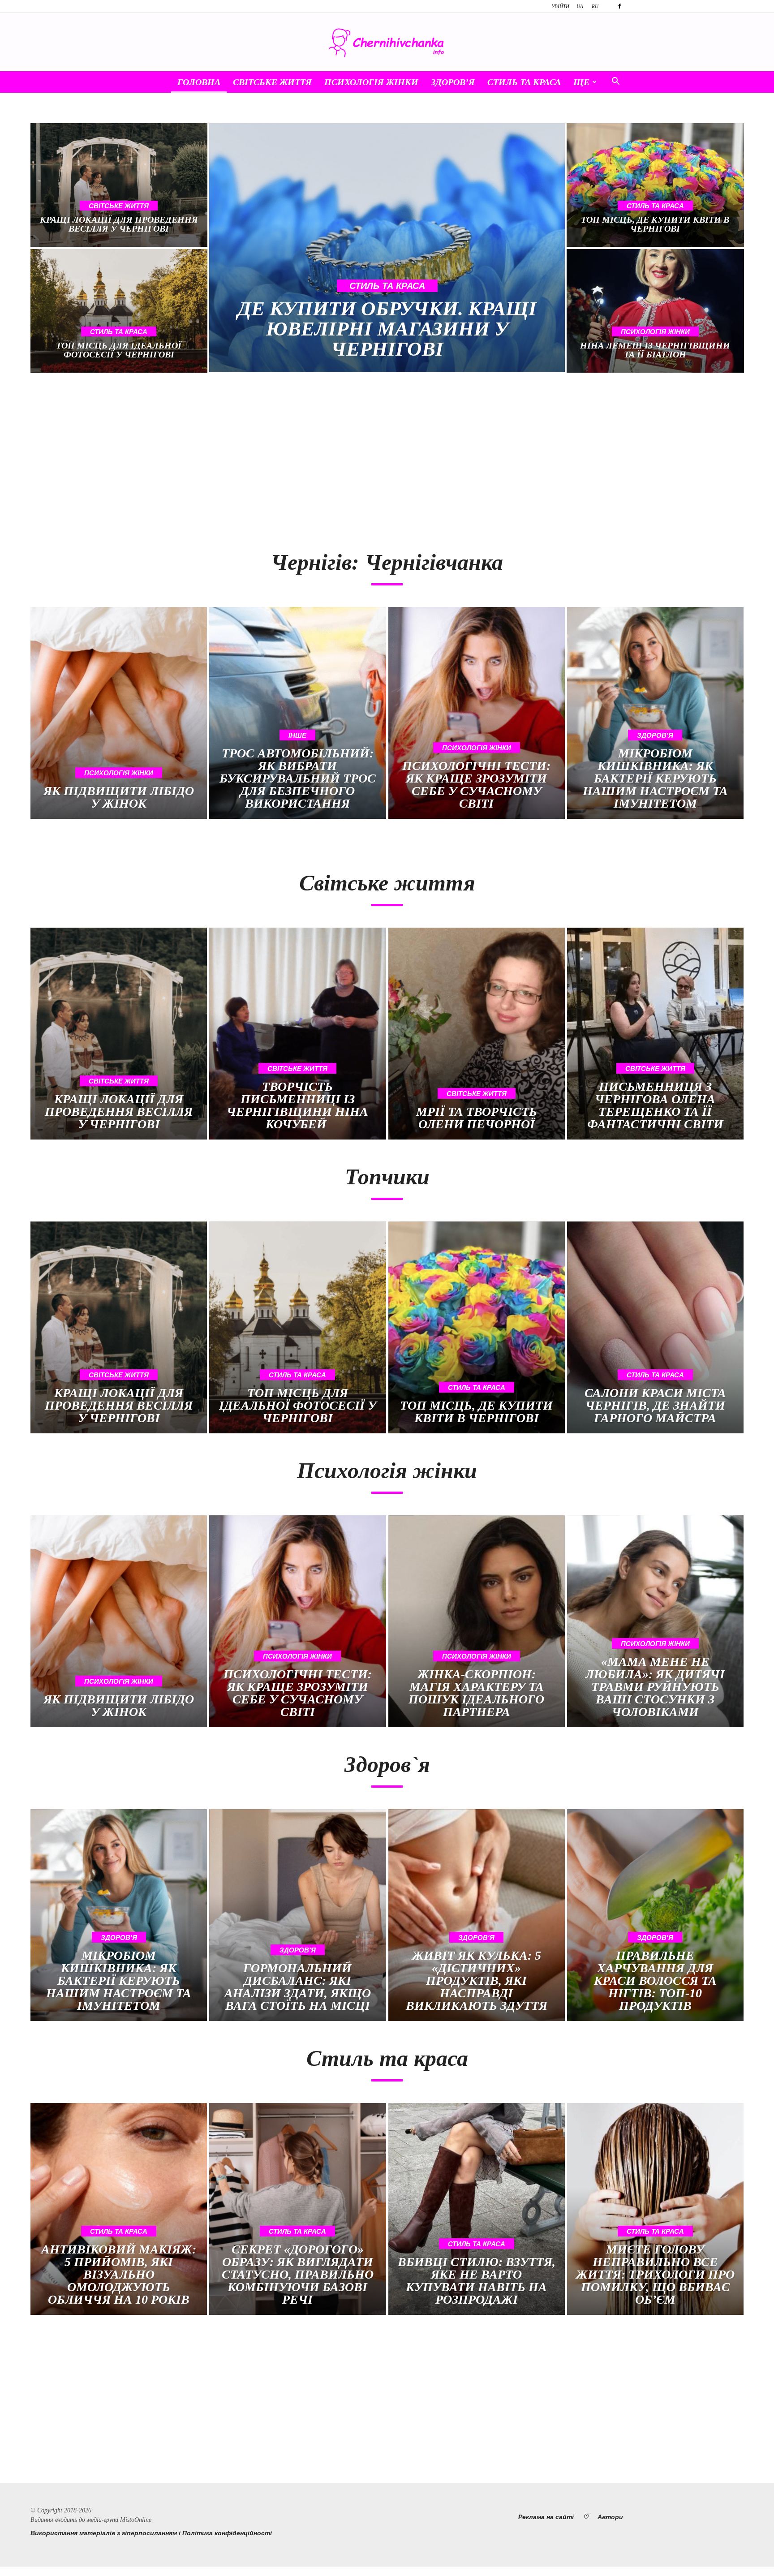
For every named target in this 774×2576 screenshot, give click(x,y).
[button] (615, 82)
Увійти (560, 6)
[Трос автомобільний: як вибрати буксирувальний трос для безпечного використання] (297, 713)
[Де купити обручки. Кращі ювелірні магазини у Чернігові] (387, 248)
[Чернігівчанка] (387, 43)
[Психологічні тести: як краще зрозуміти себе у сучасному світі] (477, 713)
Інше (297, 735)
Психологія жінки (371, 82)
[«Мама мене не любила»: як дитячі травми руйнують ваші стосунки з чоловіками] (655, 1621)
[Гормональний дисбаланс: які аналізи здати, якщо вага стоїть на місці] (297, 1915)
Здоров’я (453, 82)
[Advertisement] (204, 457)
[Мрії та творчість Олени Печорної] (477, 1034)
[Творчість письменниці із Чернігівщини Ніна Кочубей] (297, 1034)
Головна (199, 82)
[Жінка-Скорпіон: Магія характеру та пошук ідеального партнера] (477, 1621)
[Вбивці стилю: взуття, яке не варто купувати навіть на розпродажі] (477, 2209)
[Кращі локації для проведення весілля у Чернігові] (119, 185)
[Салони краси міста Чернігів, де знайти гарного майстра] (655, 1327)
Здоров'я (655, 735)
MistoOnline (136, 2520)
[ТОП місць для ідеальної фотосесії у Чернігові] (119, 311)
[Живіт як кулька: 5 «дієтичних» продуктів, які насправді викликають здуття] (477, 1915)
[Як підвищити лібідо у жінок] (119, 713)
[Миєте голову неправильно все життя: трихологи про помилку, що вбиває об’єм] (655, 2209)
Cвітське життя (272, 82)
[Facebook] (619, 6)
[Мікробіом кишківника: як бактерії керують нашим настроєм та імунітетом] (655, 713)
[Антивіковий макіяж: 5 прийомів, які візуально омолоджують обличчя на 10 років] (119, 2209)
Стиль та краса (524, 82)
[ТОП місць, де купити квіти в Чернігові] (655, 185)
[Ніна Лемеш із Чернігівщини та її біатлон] (655, 311)
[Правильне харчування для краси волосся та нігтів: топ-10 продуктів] (655, 1915)
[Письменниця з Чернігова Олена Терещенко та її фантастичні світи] (655, 1034)
